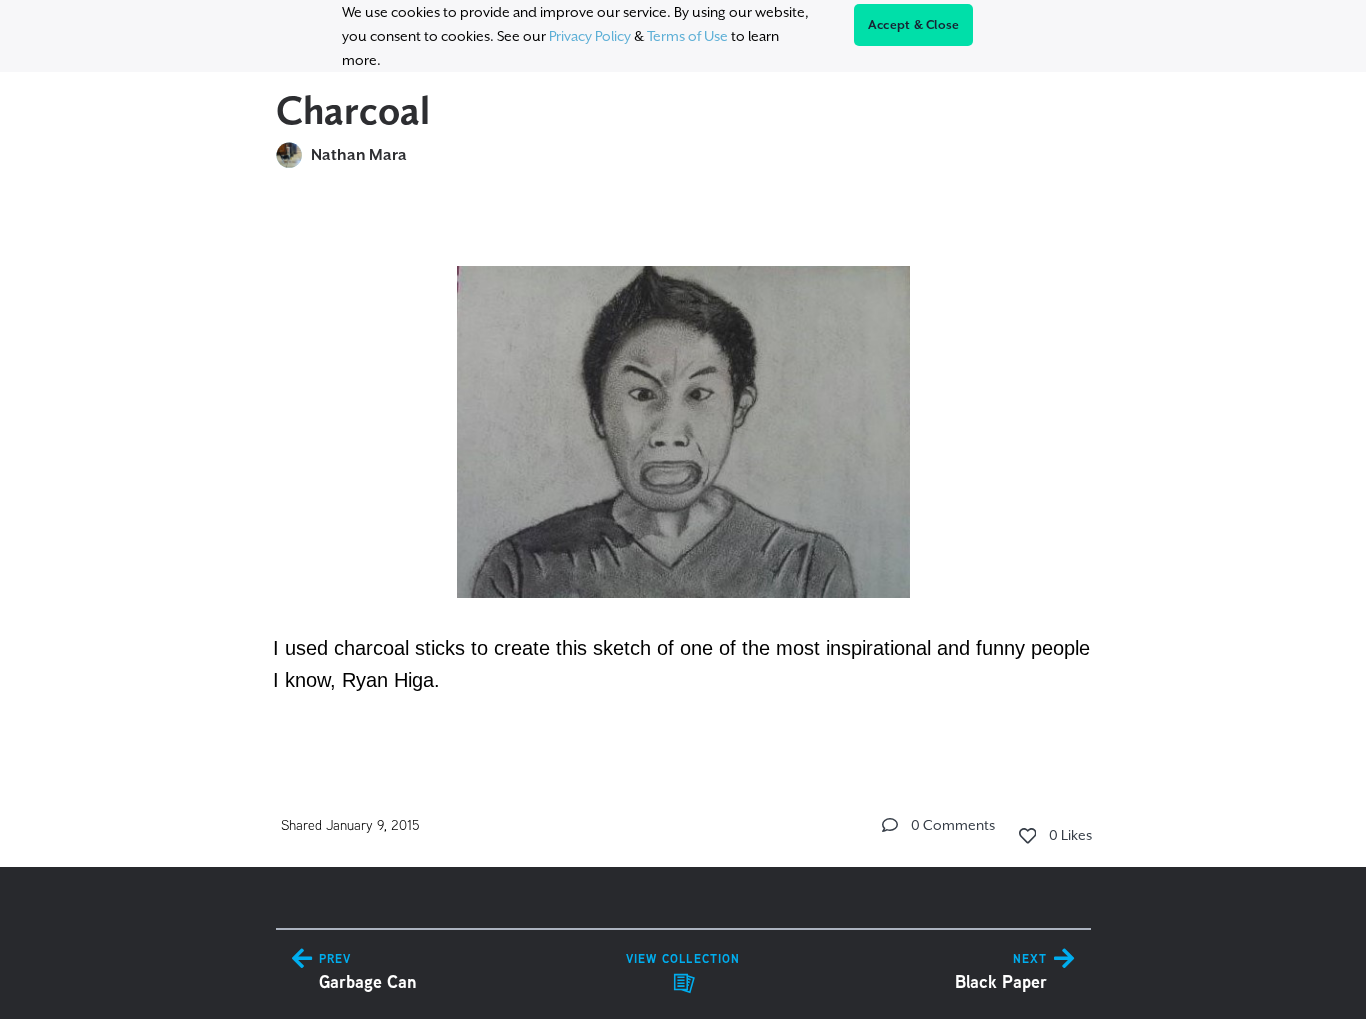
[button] (890, 825)
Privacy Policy (590, 36)
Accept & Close (914, 25)
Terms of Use (687, 36)
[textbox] (683, 468)
